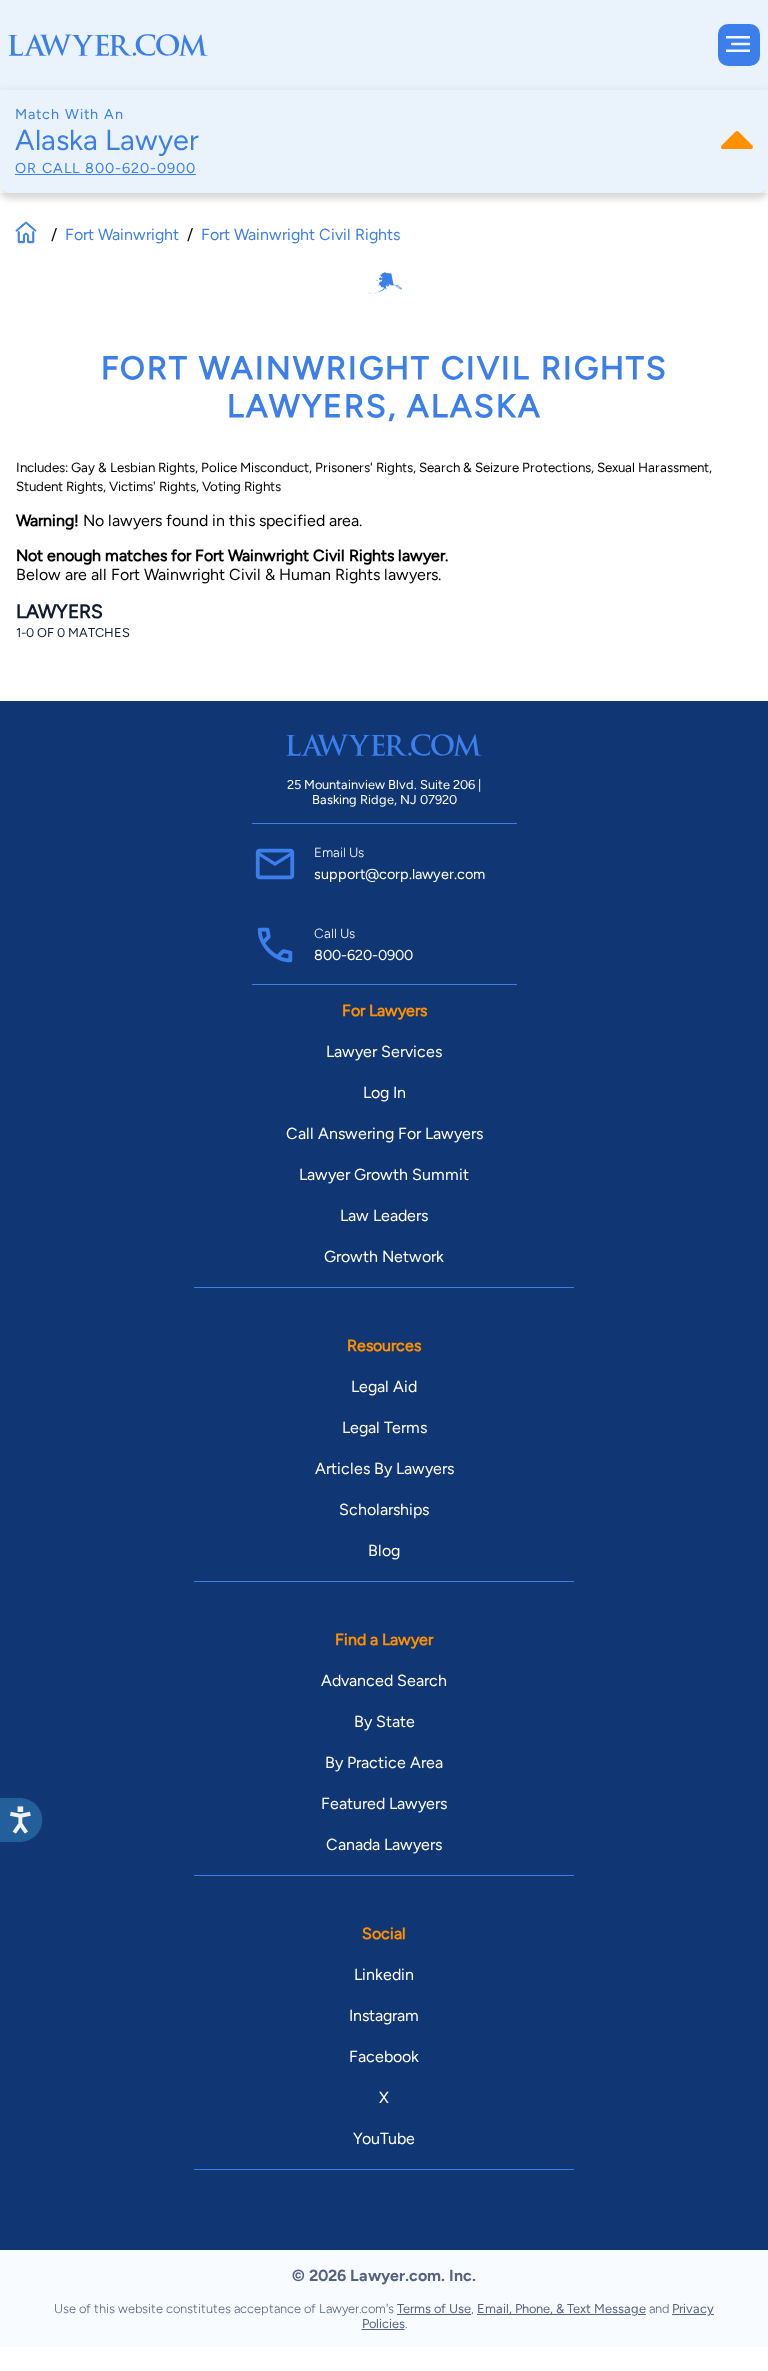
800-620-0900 (140, 168)
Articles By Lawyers (384, 1468)
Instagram (384, 2015)
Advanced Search (384, 1680)
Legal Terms (384, 1427)
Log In (384, 1092)
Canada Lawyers (384, 1844)
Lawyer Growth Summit (384, 1174)
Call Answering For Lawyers (384, 1133)
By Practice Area (384, 1762)
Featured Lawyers (384, 1803)
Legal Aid (384, 1386)
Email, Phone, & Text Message (561, 2308)
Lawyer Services (384, 1051)
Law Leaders (384, 1215)
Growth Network (384, 1256)
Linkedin (384, 1974)
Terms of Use (434, 2308)
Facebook (384, 2056)
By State (384, 1721)
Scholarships (384, 1509)
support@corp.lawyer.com (399, 874)
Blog (384, 1550)
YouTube (384, 2138)
